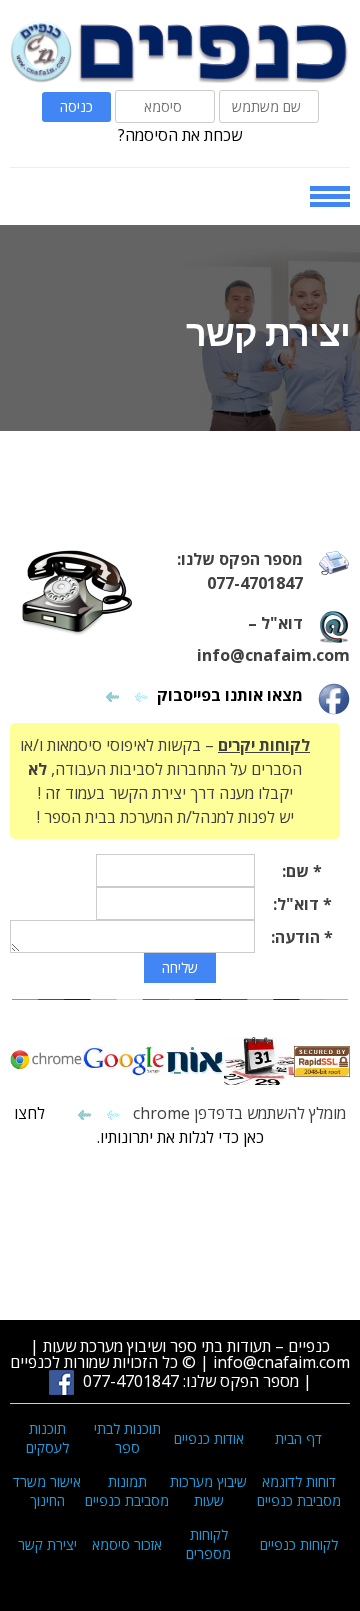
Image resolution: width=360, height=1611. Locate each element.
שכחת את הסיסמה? (180, 135)
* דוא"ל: (302, 904)
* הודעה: (302, 937)
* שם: (302, 871)
